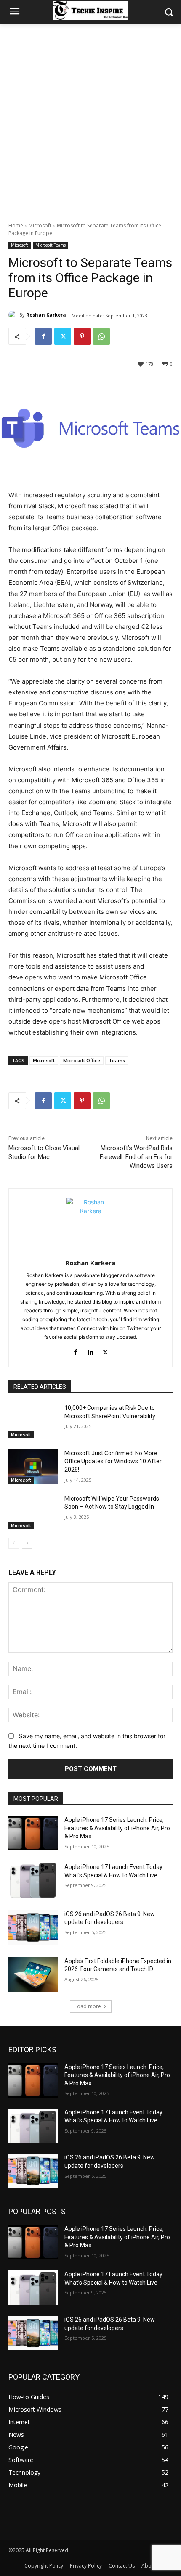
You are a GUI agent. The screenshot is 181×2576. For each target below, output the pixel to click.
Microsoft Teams (51, 245)
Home (16, 226)
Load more (88, 2006)
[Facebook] (43, 336)
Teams (117, 1060)
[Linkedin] (91, 1350)
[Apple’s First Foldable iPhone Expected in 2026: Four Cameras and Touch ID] (33, 1974)
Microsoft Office (82, 1060)
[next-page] (27, 1543)
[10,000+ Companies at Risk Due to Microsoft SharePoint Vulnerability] (33, 1421)
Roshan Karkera (46, 315)
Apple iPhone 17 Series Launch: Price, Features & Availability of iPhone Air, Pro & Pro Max (117, 1828)
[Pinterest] (82, 336)
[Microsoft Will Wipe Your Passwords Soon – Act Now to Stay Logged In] (33, 1512)
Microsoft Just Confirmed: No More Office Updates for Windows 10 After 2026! (113, 1461)
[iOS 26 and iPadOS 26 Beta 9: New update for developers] (33, 1927)
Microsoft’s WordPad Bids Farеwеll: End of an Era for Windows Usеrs (136, 1157)
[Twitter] (63, 336)
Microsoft (40, 226)
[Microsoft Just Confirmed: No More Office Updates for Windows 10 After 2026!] (33, 1467)
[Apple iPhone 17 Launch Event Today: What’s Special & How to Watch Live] (33, 1880)
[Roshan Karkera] (14, 315)
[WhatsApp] (101, 336)
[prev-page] (14, 1543)
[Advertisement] (90, 118)
